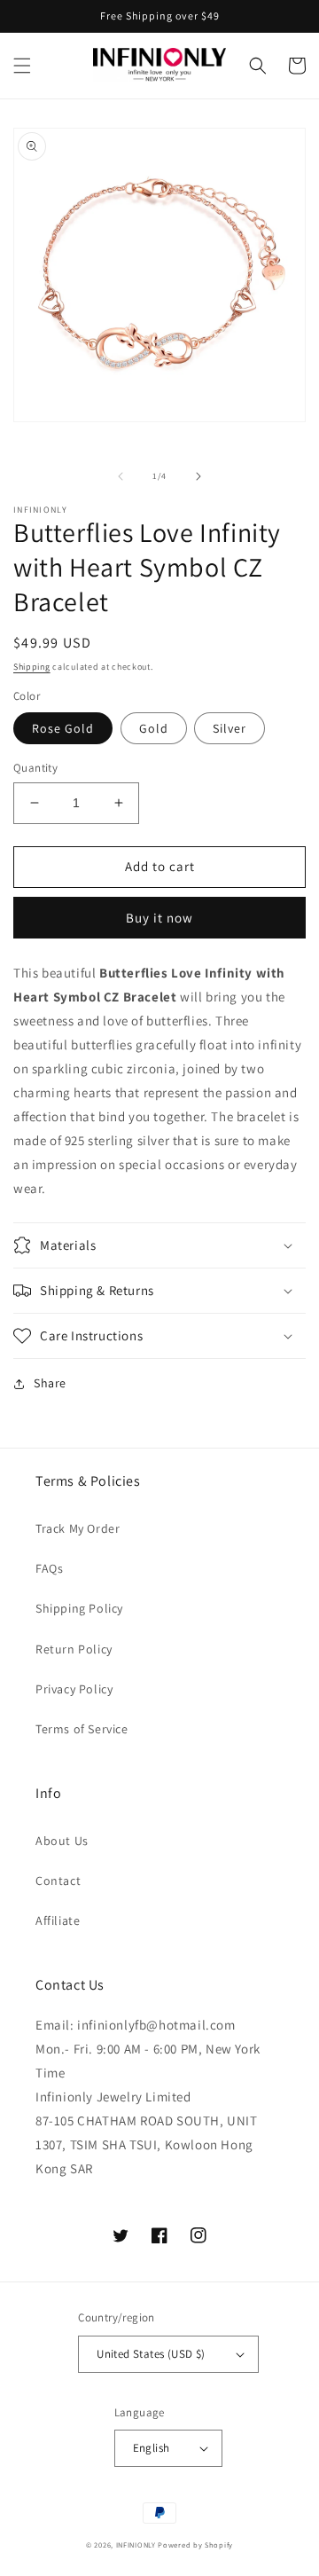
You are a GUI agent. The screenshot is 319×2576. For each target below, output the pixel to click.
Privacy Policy (74, 1689)
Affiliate (58, 1920)
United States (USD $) (151, 2354)
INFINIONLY (136, 2545)
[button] (22, 66)
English (152, 2448)
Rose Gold (63, 728)
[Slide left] (121, 476)
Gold (154, 728)
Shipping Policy (79, 1608)
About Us (62, 1841)
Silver (230, 728)
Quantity (35, 768)
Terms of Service (82, 1729)
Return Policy (74, 1649)
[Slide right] (198, 476)
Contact (58, 1881)
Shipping (32, 667)
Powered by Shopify (195, 2545)
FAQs (49, 1568)
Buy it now (159, 918)
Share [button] (50, 1383)
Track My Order (78, 1528)
